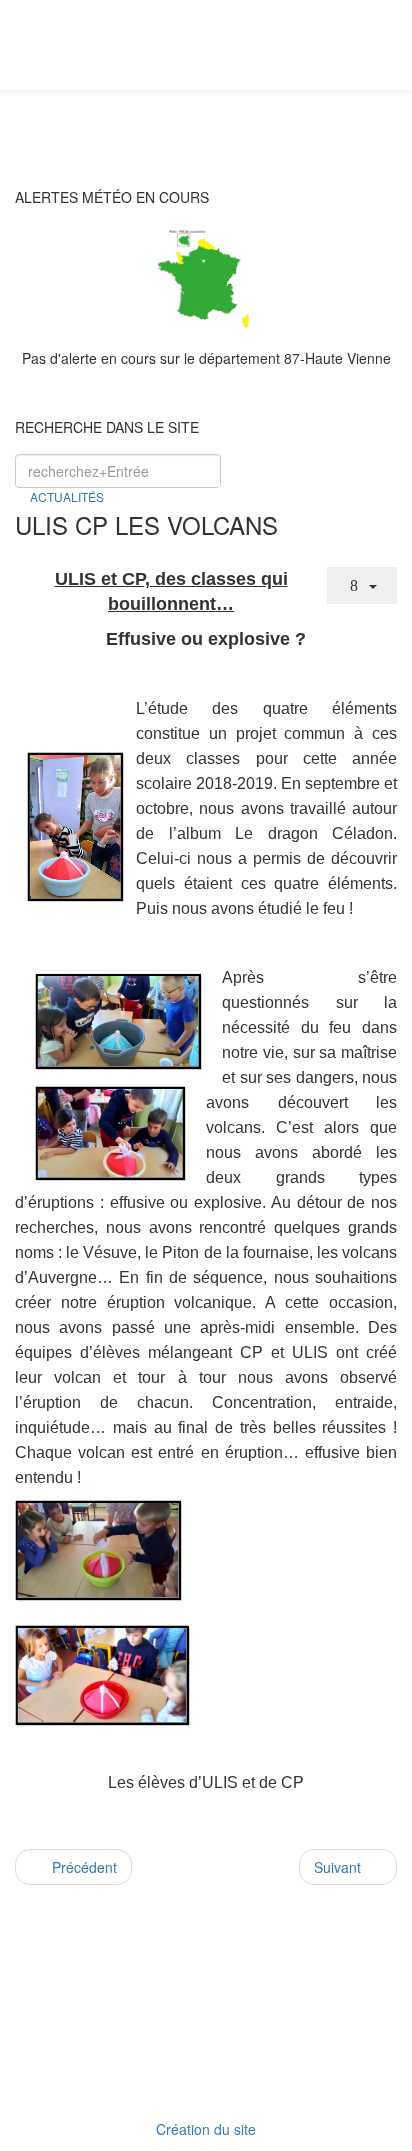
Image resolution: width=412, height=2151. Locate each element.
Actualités (67, 496)
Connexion (216, 2075)
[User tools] (362, 585)
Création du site (206, 2129)
